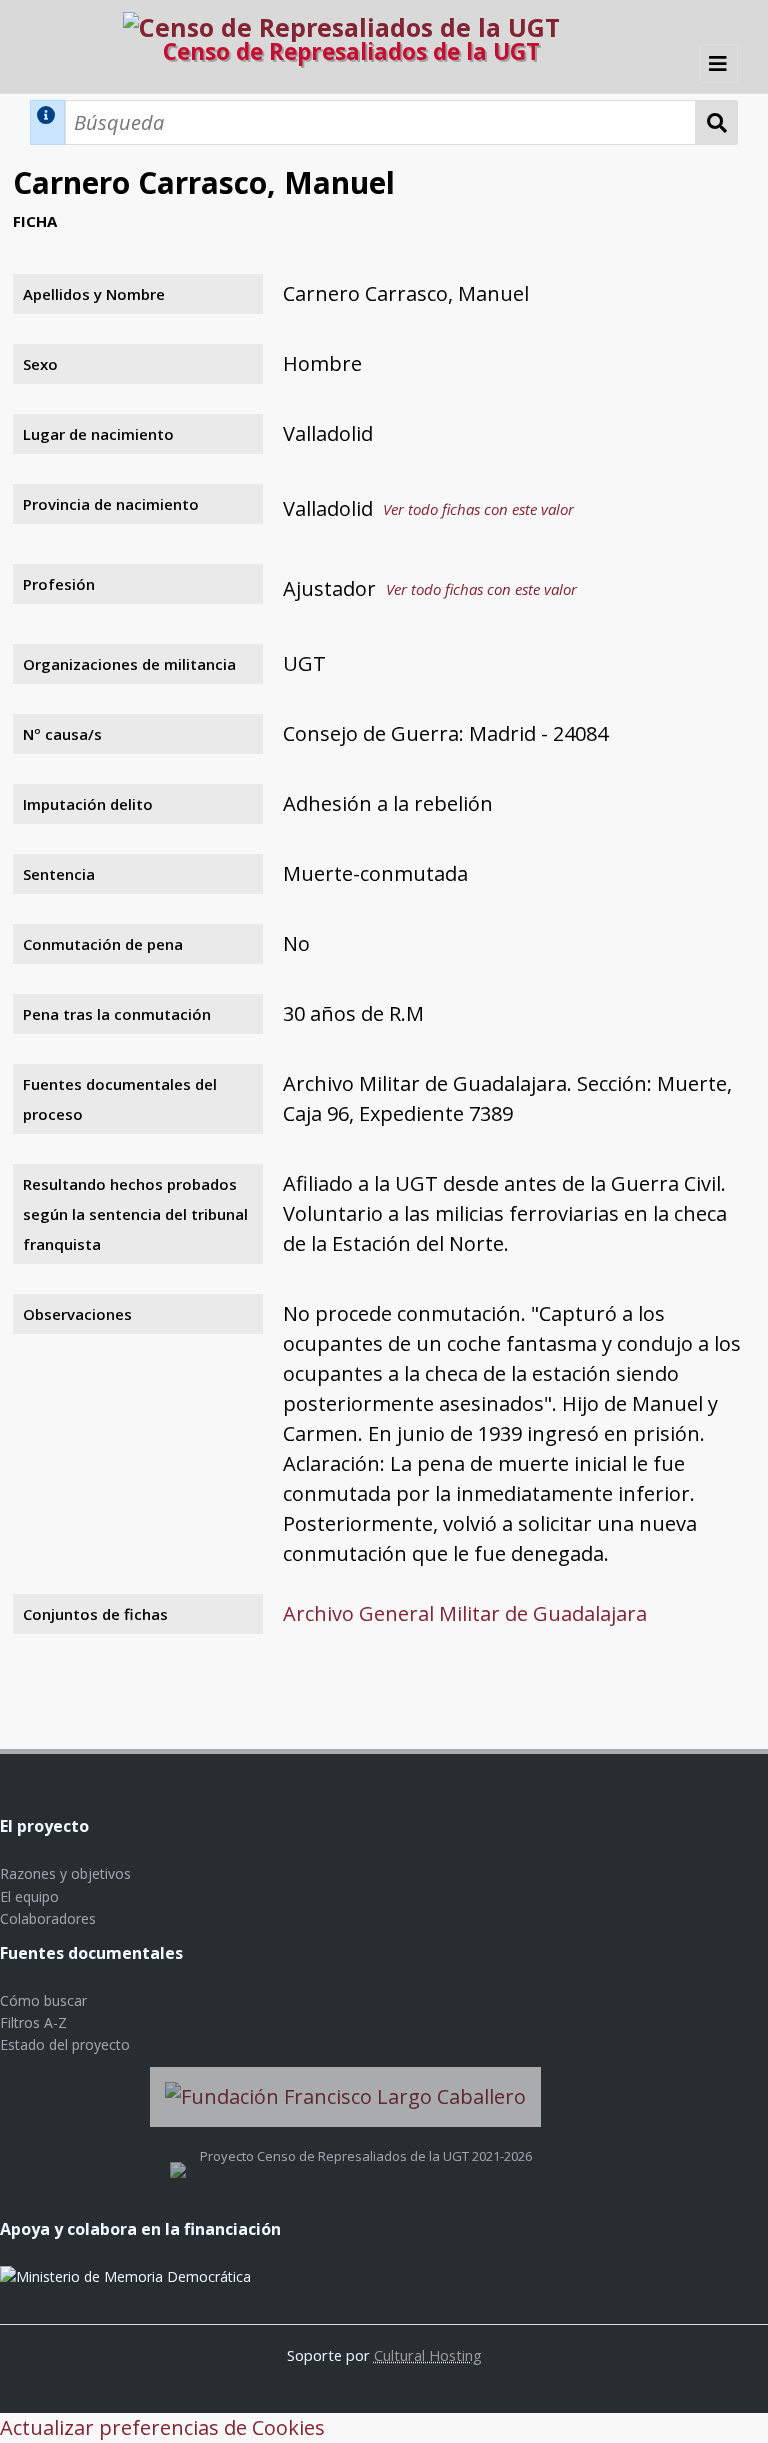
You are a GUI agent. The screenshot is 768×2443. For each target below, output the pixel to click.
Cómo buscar (43, 2000)
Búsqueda (717, 122)
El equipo (29, 1896)
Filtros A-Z (33, 2022)
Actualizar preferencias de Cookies (162, 2427)
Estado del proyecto (65, 2044)
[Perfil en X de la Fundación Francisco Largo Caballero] (178, 2156)
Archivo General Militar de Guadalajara (465, 1613)
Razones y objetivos (65, 1873)
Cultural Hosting (428, 2355)
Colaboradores (48, 1918)
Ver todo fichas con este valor (478, 509)
